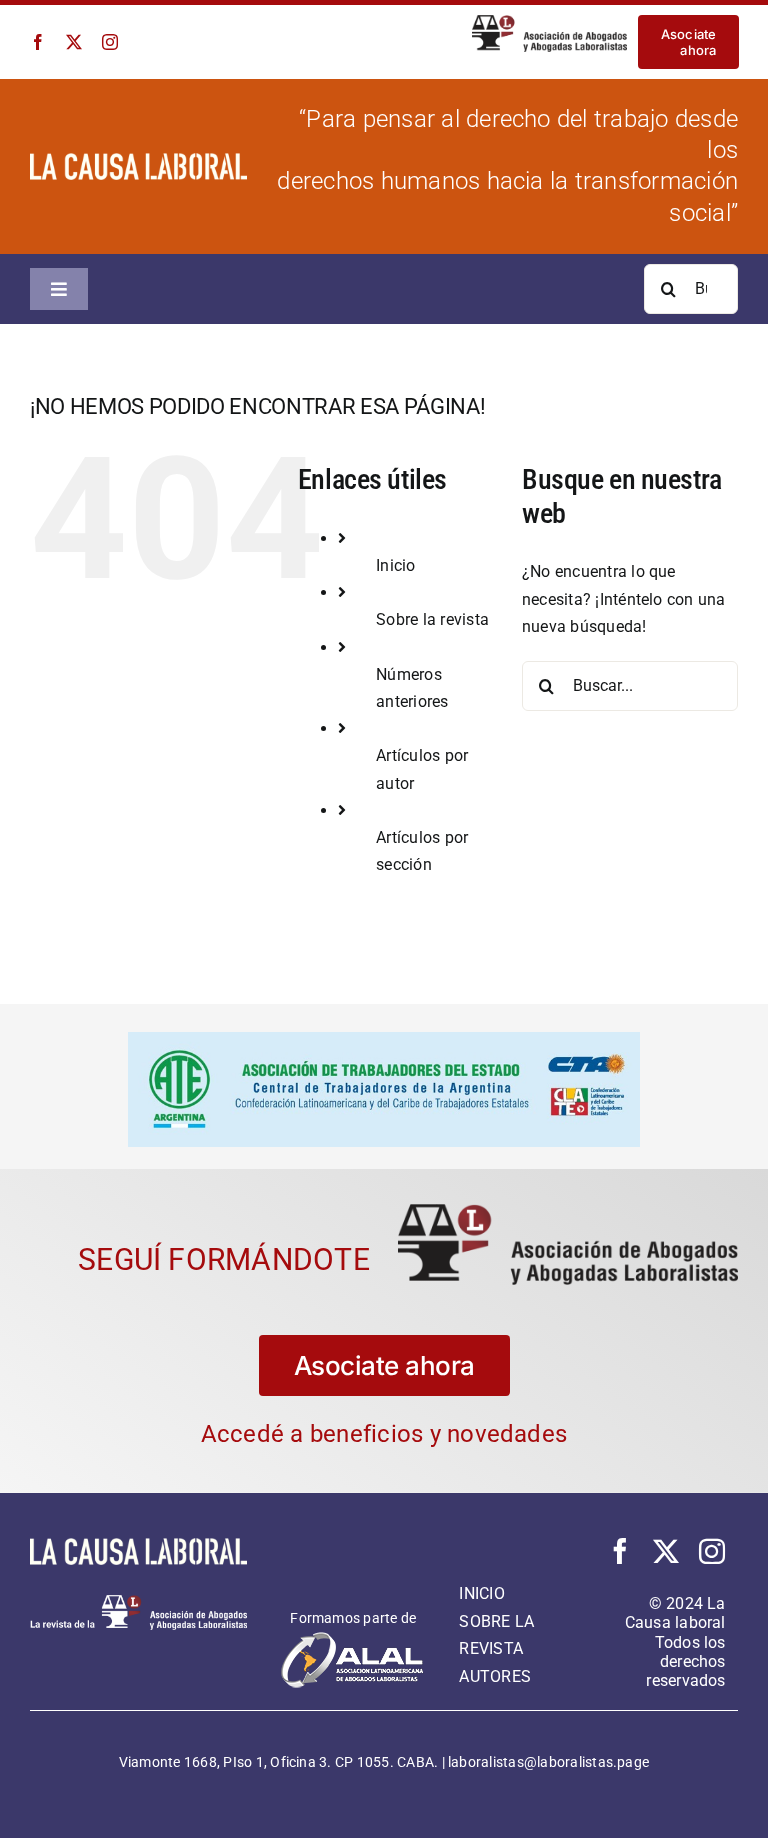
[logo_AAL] (550, 22)
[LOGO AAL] (568, 1195)
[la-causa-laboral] (138, 160)
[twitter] (74, 42)
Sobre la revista (432, 619)
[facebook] (38, 42)
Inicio (395, 565)
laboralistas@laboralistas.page (548, 1746)
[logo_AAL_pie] (138, 1586)
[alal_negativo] (353, 1621)
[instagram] (110, 42)
